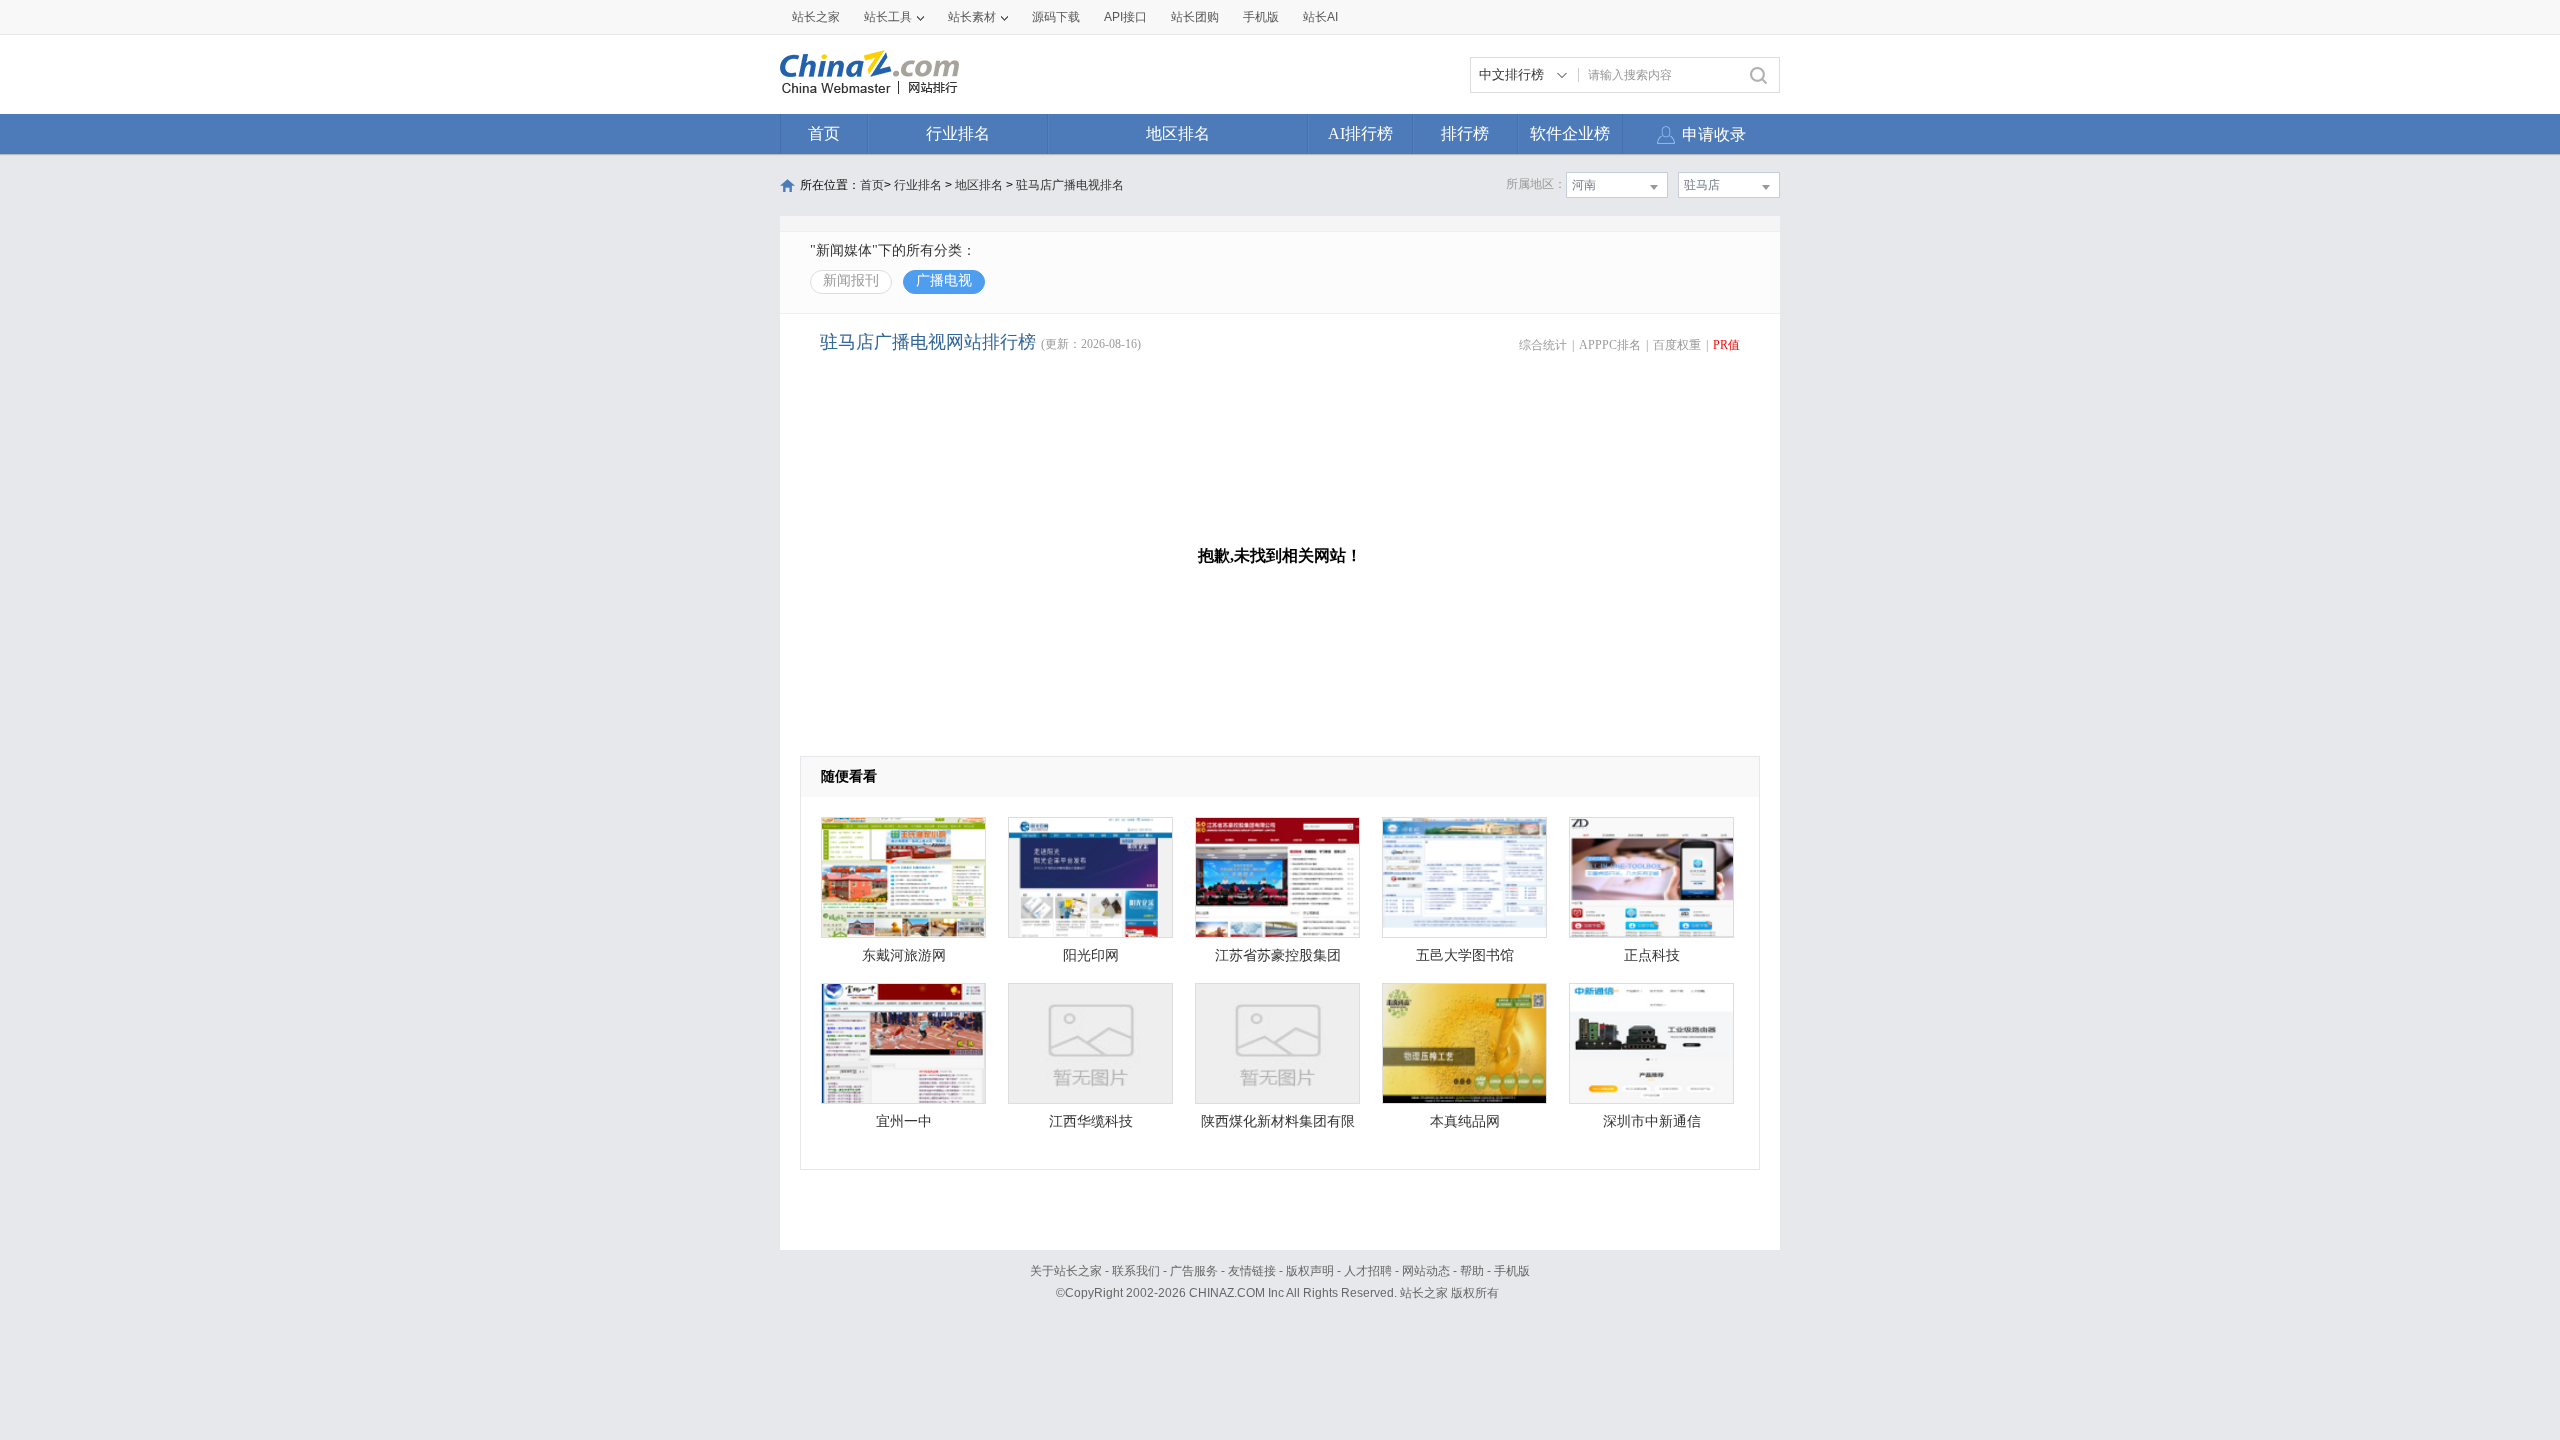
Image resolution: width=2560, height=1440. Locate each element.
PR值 (1726, 345)
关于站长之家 (1066, 1271)
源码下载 (1056, 17)
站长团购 (1195, 17)
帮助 (1472, 1271)
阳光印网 (1091, 955)
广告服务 (1194, 1271)
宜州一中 (904, 1121)
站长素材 (972, 17)
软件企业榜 (1570, 133)
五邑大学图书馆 (1465, 955)
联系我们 (1136, 1271)
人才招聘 (1368, 1271)
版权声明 (1310, 1271)
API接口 (1125, 17)
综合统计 (1543, 345)
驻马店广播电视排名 (1070, 185)
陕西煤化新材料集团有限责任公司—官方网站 (1278, 1126)
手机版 (1512, 1271)
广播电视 (944, 280)
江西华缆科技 (1091, 1121)
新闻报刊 (851, 280)
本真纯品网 (1465, 1121)
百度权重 (1677, 345)
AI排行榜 (1360, 133)
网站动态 (1426, 1271)
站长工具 (888, 17)
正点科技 (1652, 955)
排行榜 (1465, 133)
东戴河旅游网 (904, 955)
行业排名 (958, 133)
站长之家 (816, 17)
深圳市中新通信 (1652, 1121)
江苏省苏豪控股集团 (1278, 955)
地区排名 (1178, 133)
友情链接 (1252, 1271)
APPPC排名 (1610, 345)
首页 (824, 133)
